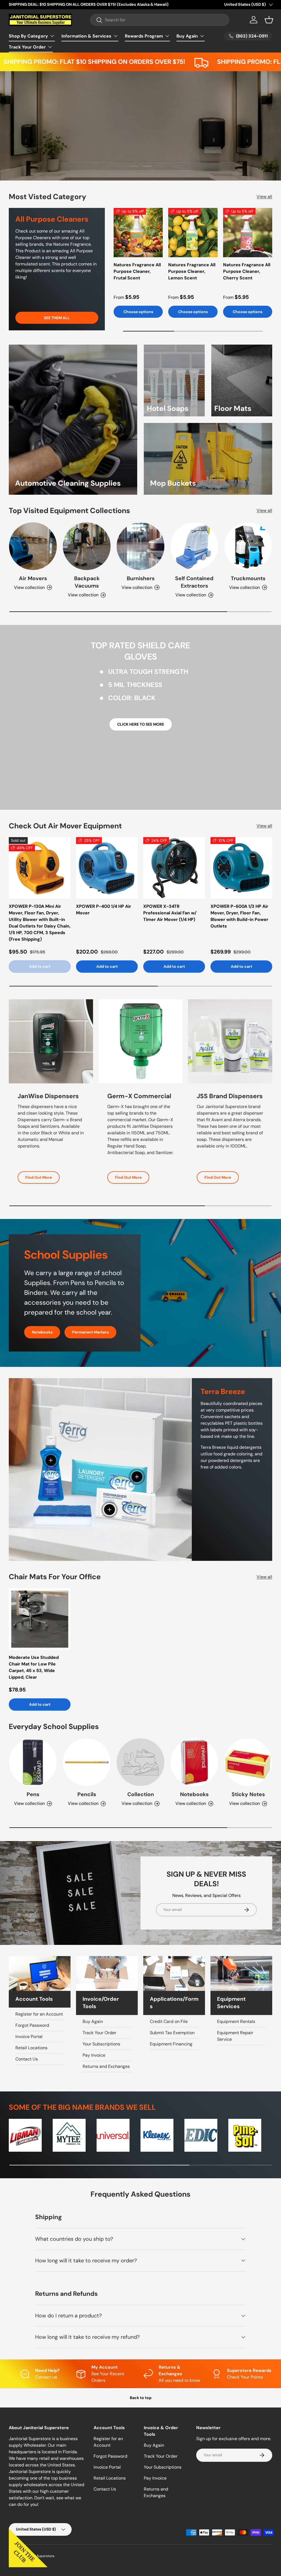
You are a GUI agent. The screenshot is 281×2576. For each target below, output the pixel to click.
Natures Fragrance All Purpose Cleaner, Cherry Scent (247, 271)
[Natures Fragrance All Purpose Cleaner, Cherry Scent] (248, 232)
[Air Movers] (33, 546)
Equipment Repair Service (235, 2036)
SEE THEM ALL (57, 318)
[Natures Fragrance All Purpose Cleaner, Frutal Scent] (138, 232)
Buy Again (93, 2021)
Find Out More (39, 1177)
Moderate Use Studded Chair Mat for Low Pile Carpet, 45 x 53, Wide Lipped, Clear (34, 1667)
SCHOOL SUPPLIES (166, 154)
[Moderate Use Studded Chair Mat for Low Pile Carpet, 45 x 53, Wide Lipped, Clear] (40, 1619)
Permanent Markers (90, 1332)
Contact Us (27, 2059)
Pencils (87, 1794)
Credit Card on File (169, 2021)
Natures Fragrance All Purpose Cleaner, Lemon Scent (192, 271)
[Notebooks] (194, 1762)
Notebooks (42, 1332)
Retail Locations (31, 2048)
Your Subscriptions (101, 2044)
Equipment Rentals (236, 2021)
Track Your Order (99, 2033)
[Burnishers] (140, 546)
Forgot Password (32, 2025)
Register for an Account (39, 2014)
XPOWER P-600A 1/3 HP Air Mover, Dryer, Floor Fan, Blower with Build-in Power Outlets (239, 916)
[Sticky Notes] (248, 1762)
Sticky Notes (248, 1794)
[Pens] (33, 1762)
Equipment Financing (171, 2044)
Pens (33, 1794)
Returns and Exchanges (106, 2066)
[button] (269, 20)
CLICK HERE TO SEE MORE (141, 724)
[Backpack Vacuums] (87, 546)
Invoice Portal (29, 2037)
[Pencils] (87, 1762)
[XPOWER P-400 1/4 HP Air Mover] (107, 868)
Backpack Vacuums (87, 582)
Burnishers (141, 578)
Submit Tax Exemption (172, 2033)
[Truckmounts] (248, 546)
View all (264, 197)
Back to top (141, 2398)
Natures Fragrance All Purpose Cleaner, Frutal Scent (137, 271)
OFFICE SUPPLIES (114, 154)
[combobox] (160, 20)
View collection (137, 1803)
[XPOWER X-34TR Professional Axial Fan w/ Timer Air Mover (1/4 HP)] (174, 868)
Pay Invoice (94, 2055)
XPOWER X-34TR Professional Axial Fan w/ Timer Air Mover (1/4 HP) (170, 913)
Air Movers (33, 578)
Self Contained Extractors (194, 582)
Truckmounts (248, 578)
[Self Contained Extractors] (194, 546)
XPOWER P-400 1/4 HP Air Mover (104, 910)
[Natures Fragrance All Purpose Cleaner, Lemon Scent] (193, 232)
